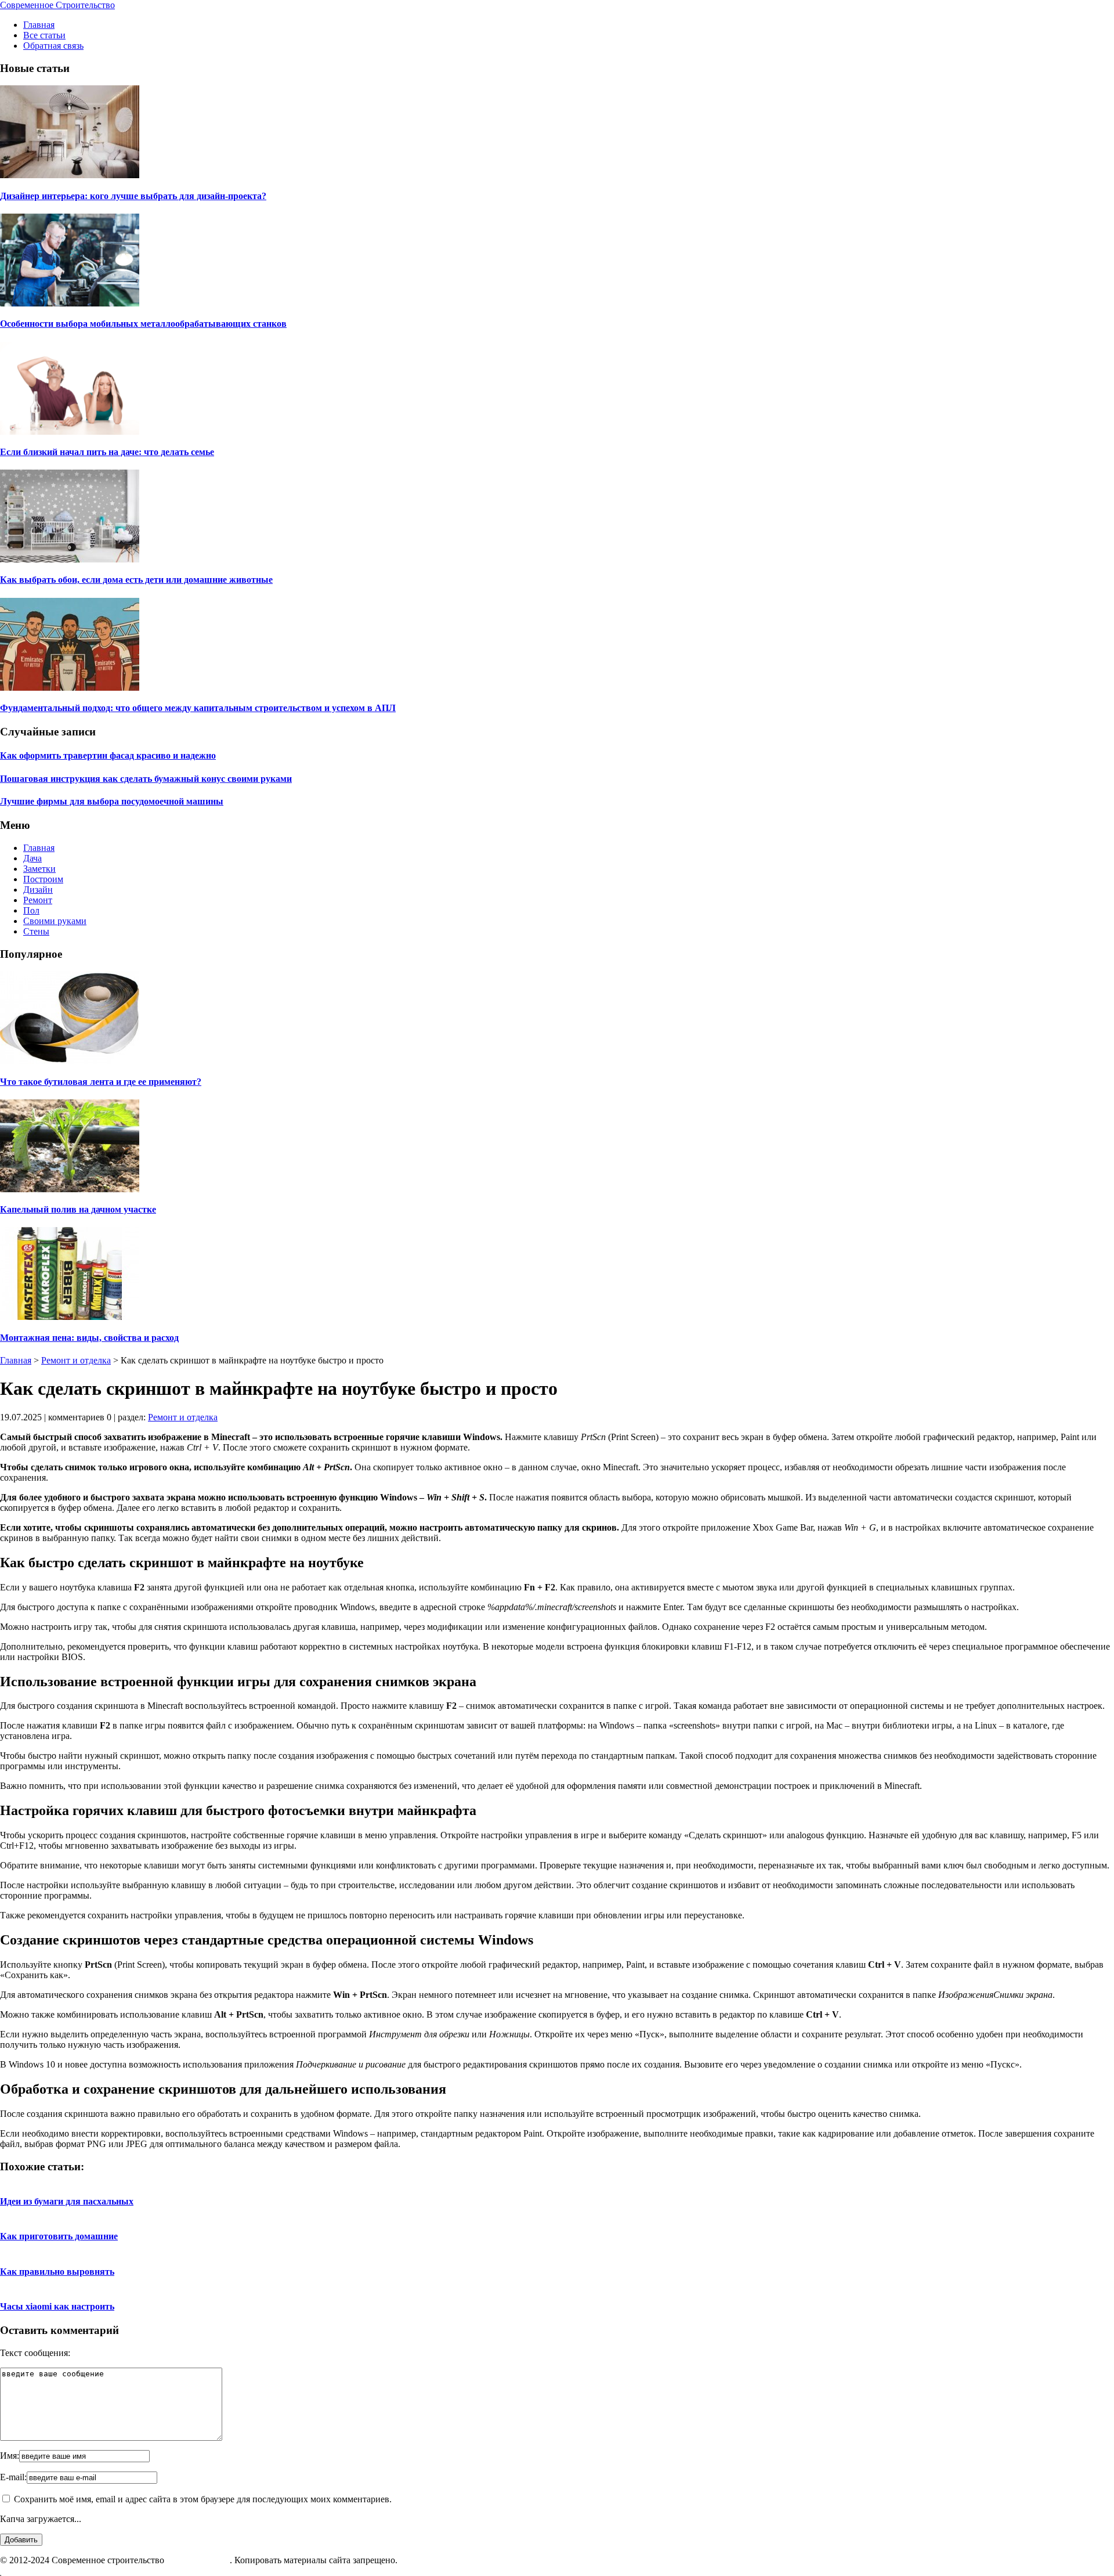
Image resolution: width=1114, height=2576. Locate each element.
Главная (39, 25)
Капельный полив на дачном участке (78, 1209)
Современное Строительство (57, 5)
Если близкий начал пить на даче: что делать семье (107, 452)
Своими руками (55, 921)
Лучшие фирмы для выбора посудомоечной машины (112, 801)
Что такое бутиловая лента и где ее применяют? (101, 1082)
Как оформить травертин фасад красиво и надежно (108, 755)
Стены (36, 931)
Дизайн (38, 890)
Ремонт (38, 900)
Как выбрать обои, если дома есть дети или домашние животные (136, 580)
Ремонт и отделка (76, 1360)
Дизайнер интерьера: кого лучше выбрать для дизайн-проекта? (133, 196)
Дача (32, 858)
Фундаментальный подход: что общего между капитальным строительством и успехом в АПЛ (198, 708)
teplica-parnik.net (198, 2560)
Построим (43, 879)
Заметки (39, 869)
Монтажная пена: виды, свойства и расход (89, 1338)
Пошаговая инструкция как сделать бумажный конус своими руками (146, 779)
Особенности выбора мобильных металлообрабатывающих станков (143, 324)
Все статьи (44, 35)
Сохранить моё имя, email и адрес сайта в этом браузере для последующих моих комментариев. (203, 2499)
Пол (31, 910)
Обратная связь (53, 46)
